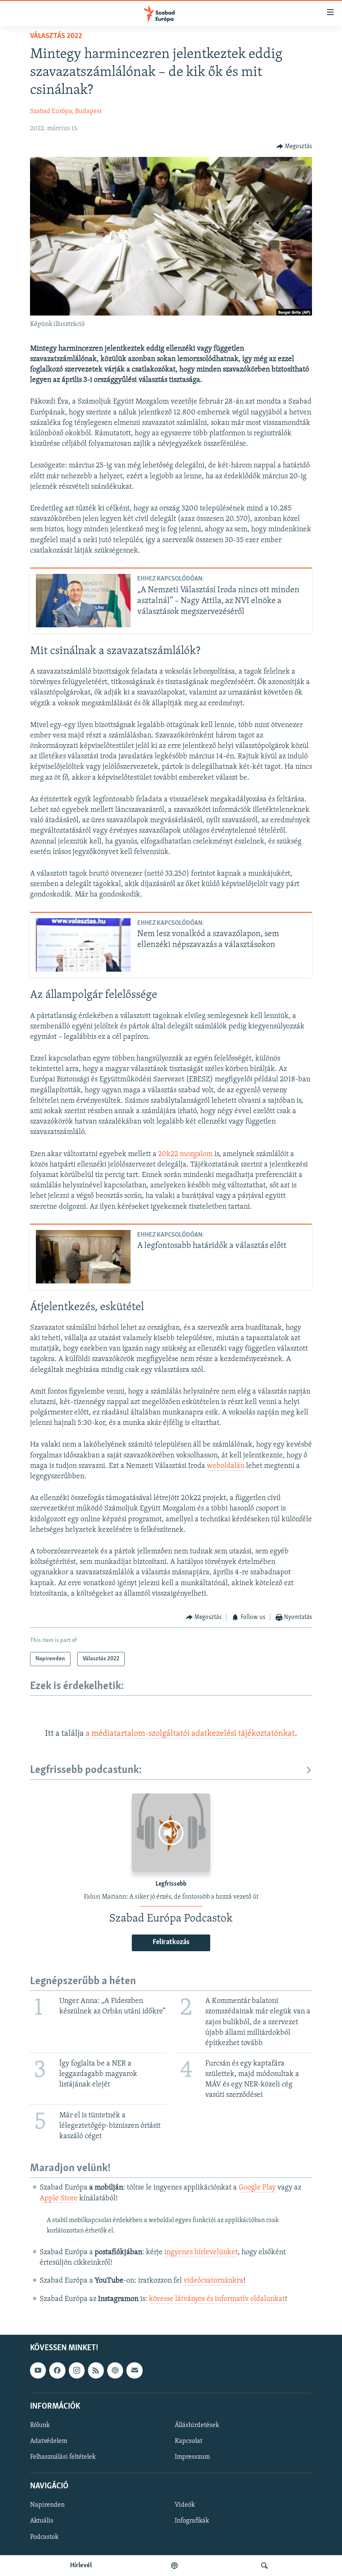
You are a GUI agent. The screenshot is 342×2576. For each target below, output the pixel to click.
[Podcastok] (174, 2566)
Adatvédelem (49, 2441)
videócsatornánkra (213, 2281)
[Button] (294, 146)
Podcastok (44, 2537)
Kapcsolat (189, 2441)
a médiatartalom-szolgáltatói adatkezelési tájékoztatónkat (190, 1734)
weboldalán (226, 1466)
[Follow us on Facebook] (57, 2370)
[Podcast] (115, 2370)
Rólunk (40, 2425)
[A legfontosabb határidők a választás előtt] (83, 1257)
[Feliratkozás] (134, 2370)
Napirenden (47, 2505)
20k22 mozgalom (185, 1154)
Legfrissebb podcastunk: (86, 1770)
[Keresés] (264, 2566)
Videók (185, 2505)
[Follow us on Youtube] (38, 2370)
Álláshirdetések (197, 2425)
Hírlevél (81, 2566)
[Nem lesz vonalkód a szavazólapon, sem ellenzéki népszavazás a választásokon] (83, 945)
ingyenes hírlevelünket (201, 2253)
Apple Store (59, 2199)
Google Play (257, 2188)
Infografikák (192, 2521)
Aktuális (42, 2521)
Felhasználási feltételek (63, 2457)
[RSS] (96, 2370)
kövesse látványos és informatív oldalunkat (217, 2299)
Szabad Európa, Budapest (66, 111)
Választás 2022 (56, 36)
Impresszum (192, 2457)
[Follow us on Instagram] (77, 2370)
